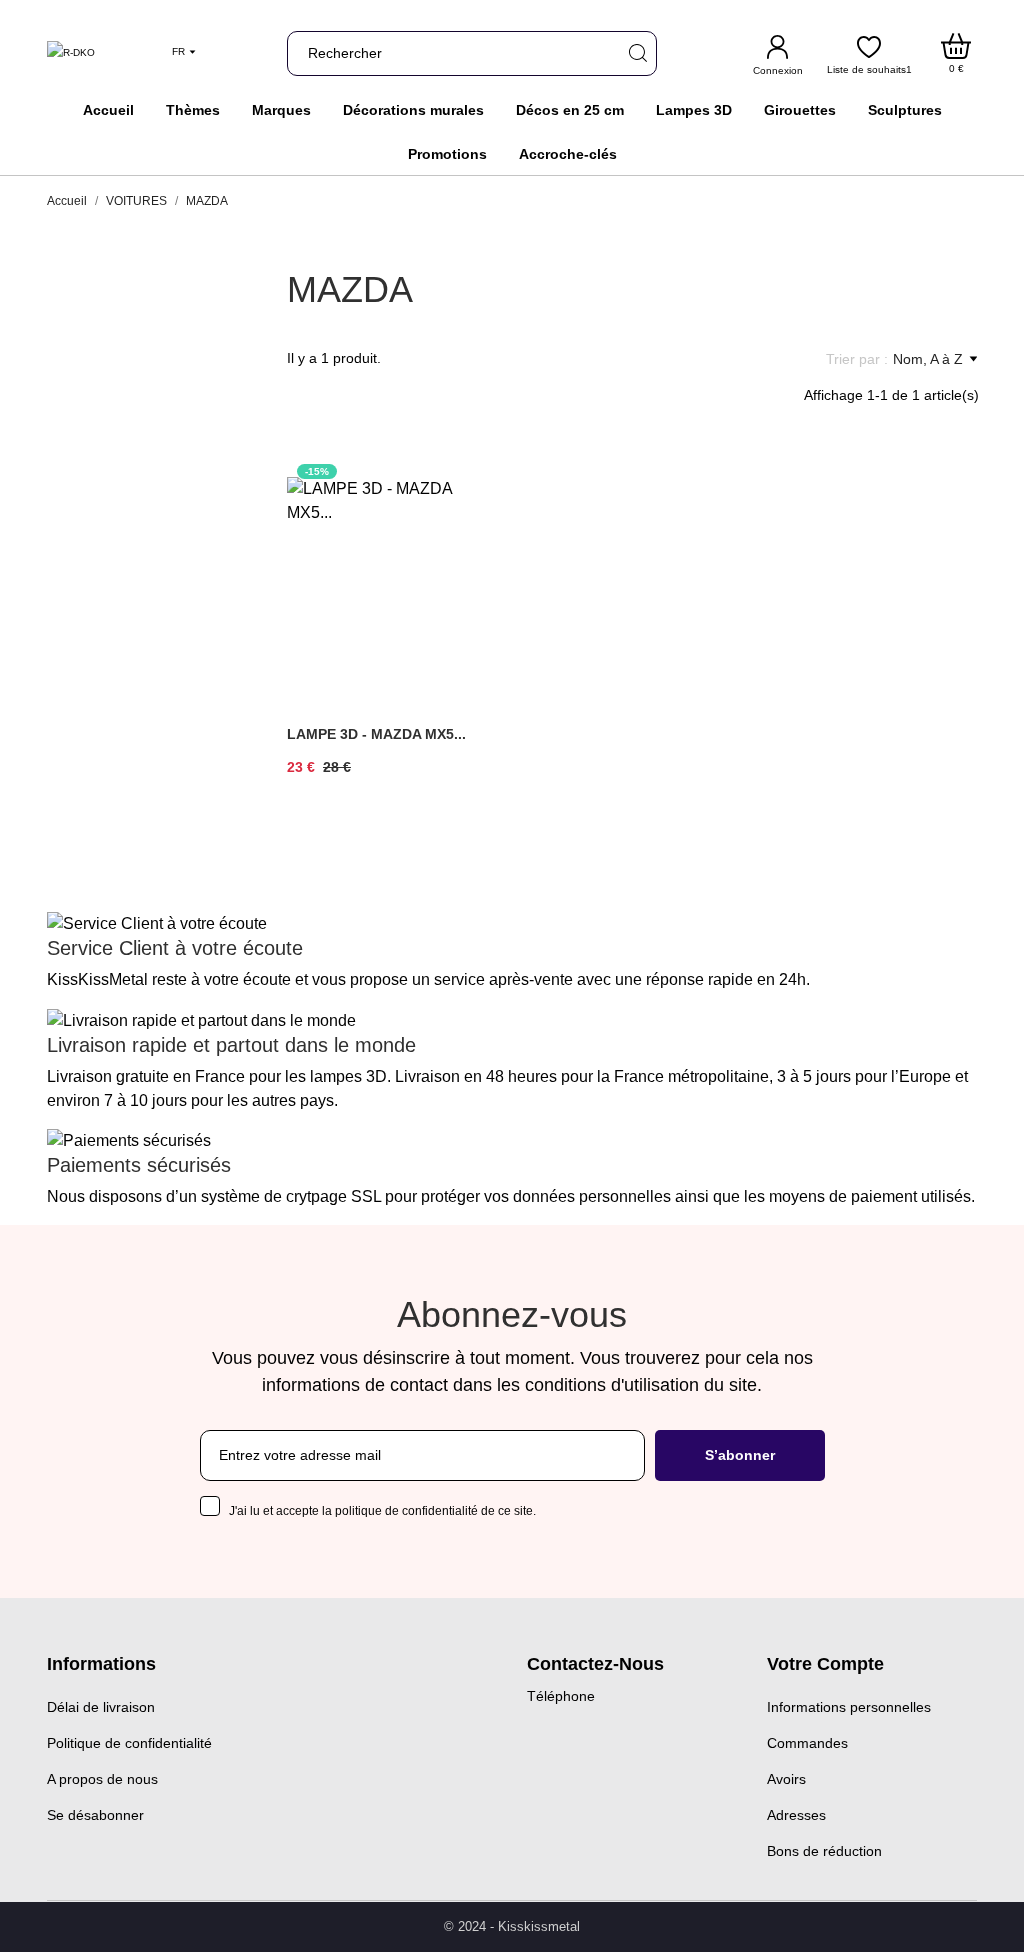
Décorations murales (413, 110)
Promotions (447, 154)
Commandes (807, 1743)
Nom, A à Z (928, 359)
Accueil (108, 110)
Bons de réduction (824, 1851)
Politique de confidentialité (129, 1743)
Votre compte (825, 1664)
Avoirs (786, 1779)
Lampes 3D (694, 110)
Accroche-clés (568, 154)
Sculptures (905, 110)
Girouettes (800, 110)
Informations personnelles (849, 1707)
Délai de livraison (101, 1707)
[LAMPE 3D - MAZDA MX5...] (469, 524)
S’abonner (740, 1455)
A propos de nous (102, 1779)
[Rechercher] (637, 53)
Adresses (796, 1815)
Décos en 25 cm (570, 110)
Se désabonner (95, 1815)
